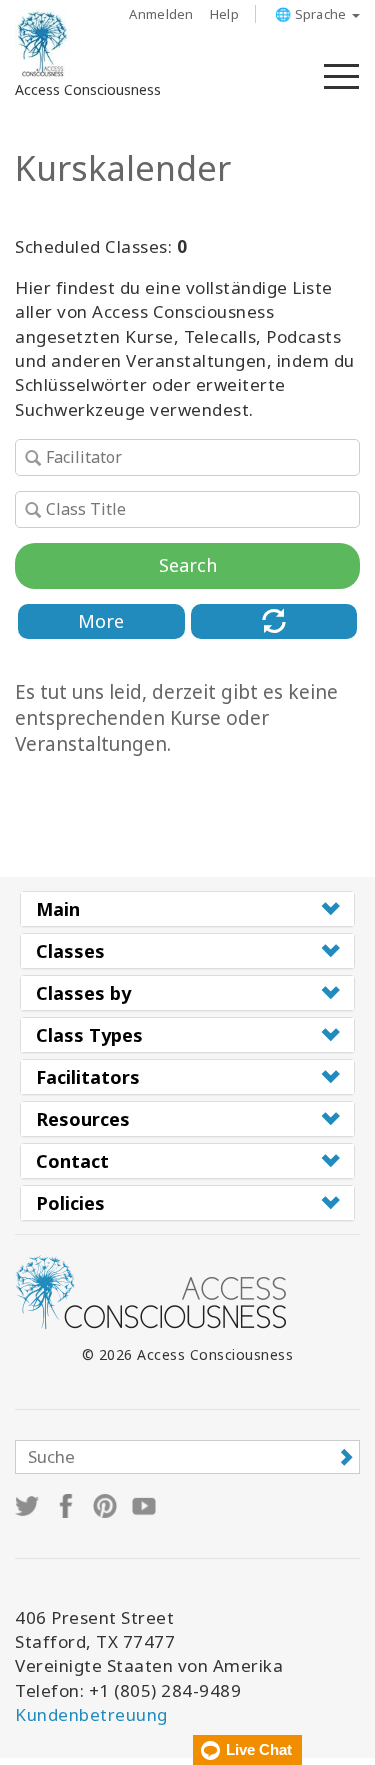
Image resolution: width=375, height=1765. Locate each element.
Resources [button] (83, 1119)
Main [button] (58, 909)
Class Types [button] (89, 1035)
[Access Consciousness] (42, 44)
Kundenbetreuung (91, 1714)
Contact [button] (72, 1161)
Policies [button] (70, 1203)
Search (188, 565)
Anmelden (161, 14)
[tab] (187, 909)
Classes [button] (70, 951)
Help (224, 14)
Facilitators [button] (88, 1077)
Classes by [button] (83, 993)
